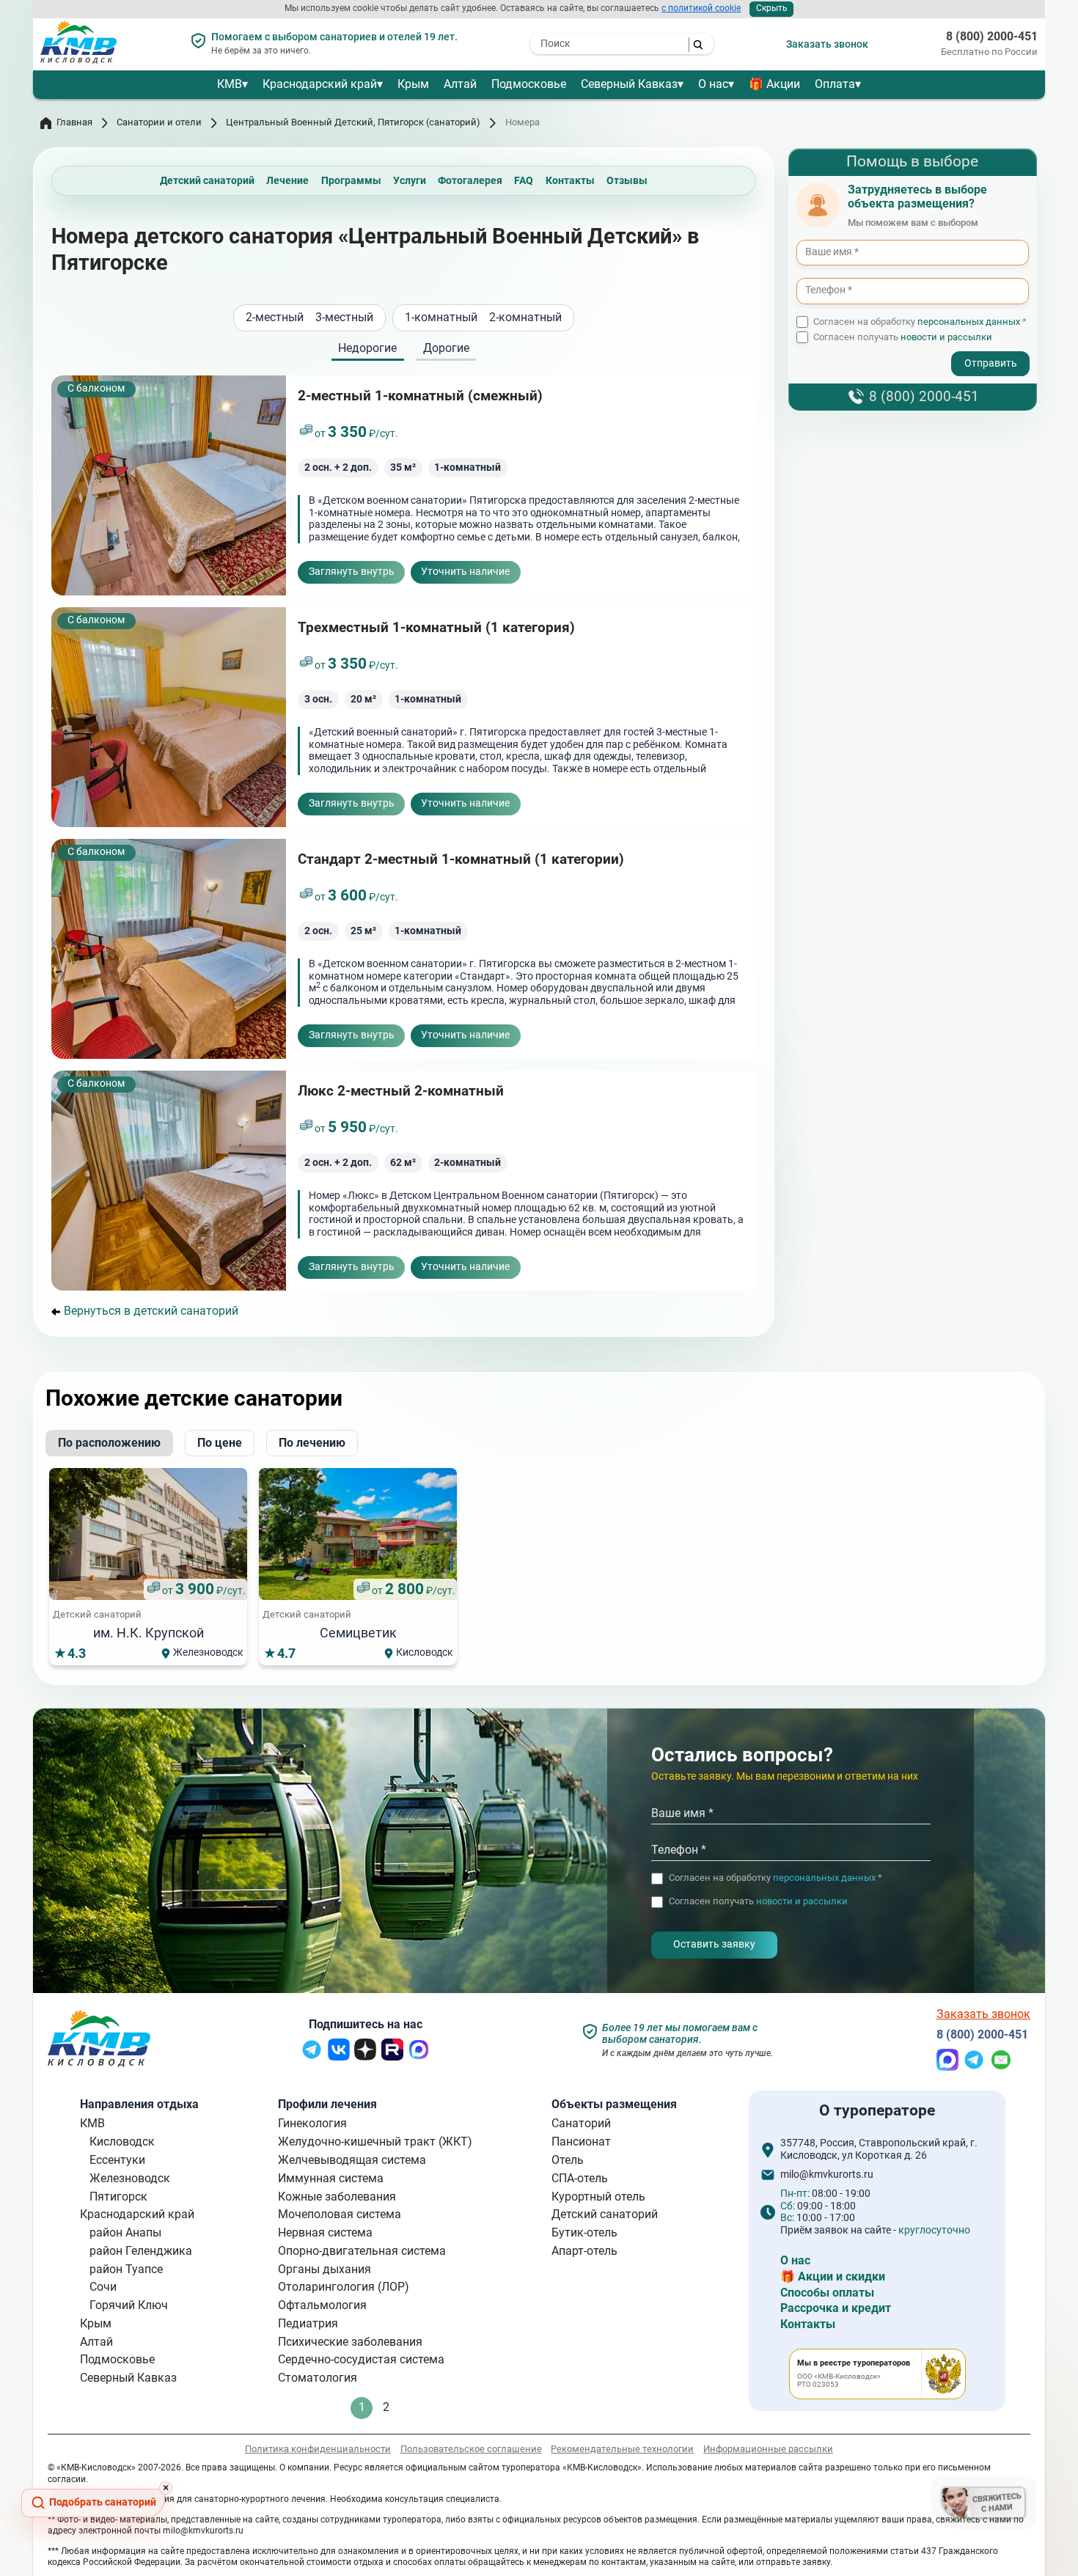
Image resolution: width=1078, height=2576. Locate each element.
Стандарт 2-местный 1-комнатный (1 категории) (461, 859)
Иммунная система (331, 2178)
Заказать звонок (827, 44)
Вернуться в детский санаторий (151, 1311)
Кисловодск (122, 2142)
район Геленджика (141, 2251)
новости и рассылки (946, 337)
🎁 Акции (774, 84)
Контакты (808, 2324)
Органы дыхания (324, 2269)
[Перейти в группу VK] (339, 2056)
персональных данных (969, 322)
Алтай (460, 84)
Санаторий (581, 2123)
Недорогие (367, 349)
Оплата (835, 84)
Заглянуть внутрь (352, 572)
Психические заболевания (350, 2342)
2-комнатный (525, 318)
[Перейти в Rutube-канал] (392, 2056)
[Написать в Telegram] (974, 2067)
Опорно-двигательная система (362, 2251)
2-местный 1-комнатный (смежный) (420, 396)
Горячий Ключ (129, 2305)
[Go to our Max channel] (419, 2056)
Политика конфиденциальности (318, 2449)
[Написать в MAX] (947, 2067)
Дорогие (446, 349)
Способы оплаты (827, 2293)
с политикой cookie (701, 8)
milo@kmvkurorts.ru (827, 2175)
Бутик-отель (584, 2232)
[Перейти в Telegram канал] (312, 2056)
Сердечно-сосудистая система (361, 2359)
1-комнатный (441, 318)
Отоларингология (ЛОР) (344, 2287)
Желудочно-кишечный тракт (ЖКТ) (375, 2142)
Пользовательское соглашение (471, 2449)
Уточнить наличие (465, 572)
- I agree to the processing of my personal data (886, 351)
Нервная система (325, 2232)
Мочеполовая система (340, 2214)
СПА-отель (580, 2178)
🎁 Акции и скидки (833, 2276)
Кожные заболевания (337, 2197)
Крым (413, 84)
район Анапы (125, 2232)
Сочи (103, 2287)
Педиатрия (308, 2323)
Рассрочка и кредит (836, 2308)
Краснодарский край (320, 84)
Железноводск (130, 2178)
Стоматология (318, 2378)
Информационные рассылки (768, 2449)
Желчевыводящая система (352, 2160)
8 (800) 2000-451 (992, 37)
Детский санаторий (605, 2214)
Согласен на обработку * (920, 322)
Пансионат (581, 2142)
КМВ (230, 84)
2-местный (275, 318)
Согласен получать (903, 337)
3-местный (344, 318)
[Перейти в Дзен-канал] (365, 2056)
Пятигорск (118, 2197)
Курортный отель (598, 2197)
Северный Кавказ (629, 84)
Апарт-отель (584, 2251)
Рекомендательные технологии (622, 2449)
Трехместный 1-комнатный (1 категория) (436, 627)
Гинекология (312, 2123)
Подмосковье (529, 84)
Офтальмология (322, 2305)
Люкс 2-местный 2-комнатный (401, 1091)
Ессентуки (117, 2160)
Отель (568, 2160)
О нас (713, 84)
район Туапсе (126, 2269)
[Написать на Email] (1001, 2067)
